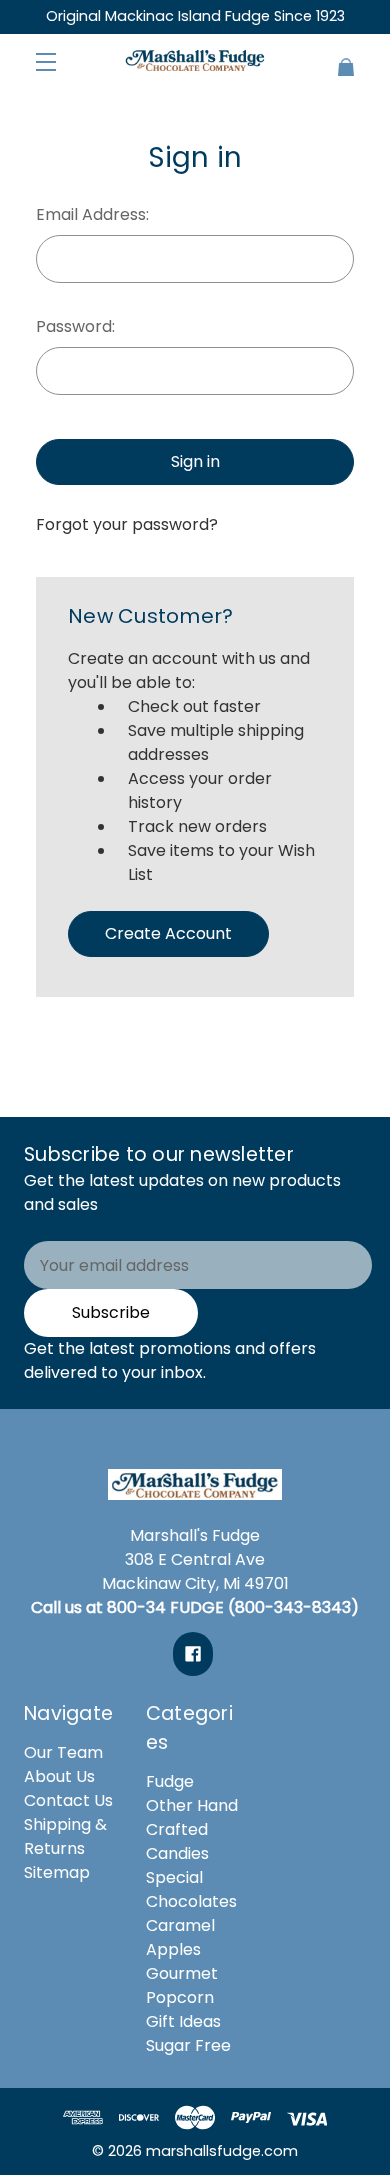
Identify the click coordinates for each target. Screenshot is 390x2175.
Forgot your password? (127, 524)
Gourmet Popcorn (182, 1985)
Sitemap (57, 1872)
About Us (59, 1776)
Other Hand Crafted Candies (192, 1829)
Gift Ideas (183, 2021)
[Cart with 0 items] (337, 58)
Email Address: (92, 214)
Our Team (63, 1752)
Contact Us (68, 1800)
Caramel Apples (180, 1937)
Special (174, 1877)
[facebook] (193, 1654)
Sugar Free (188, 2045)
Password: (75, 326)
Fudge (170, 1781)
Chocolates (191, 1901)
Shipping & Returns (65, 1836)
